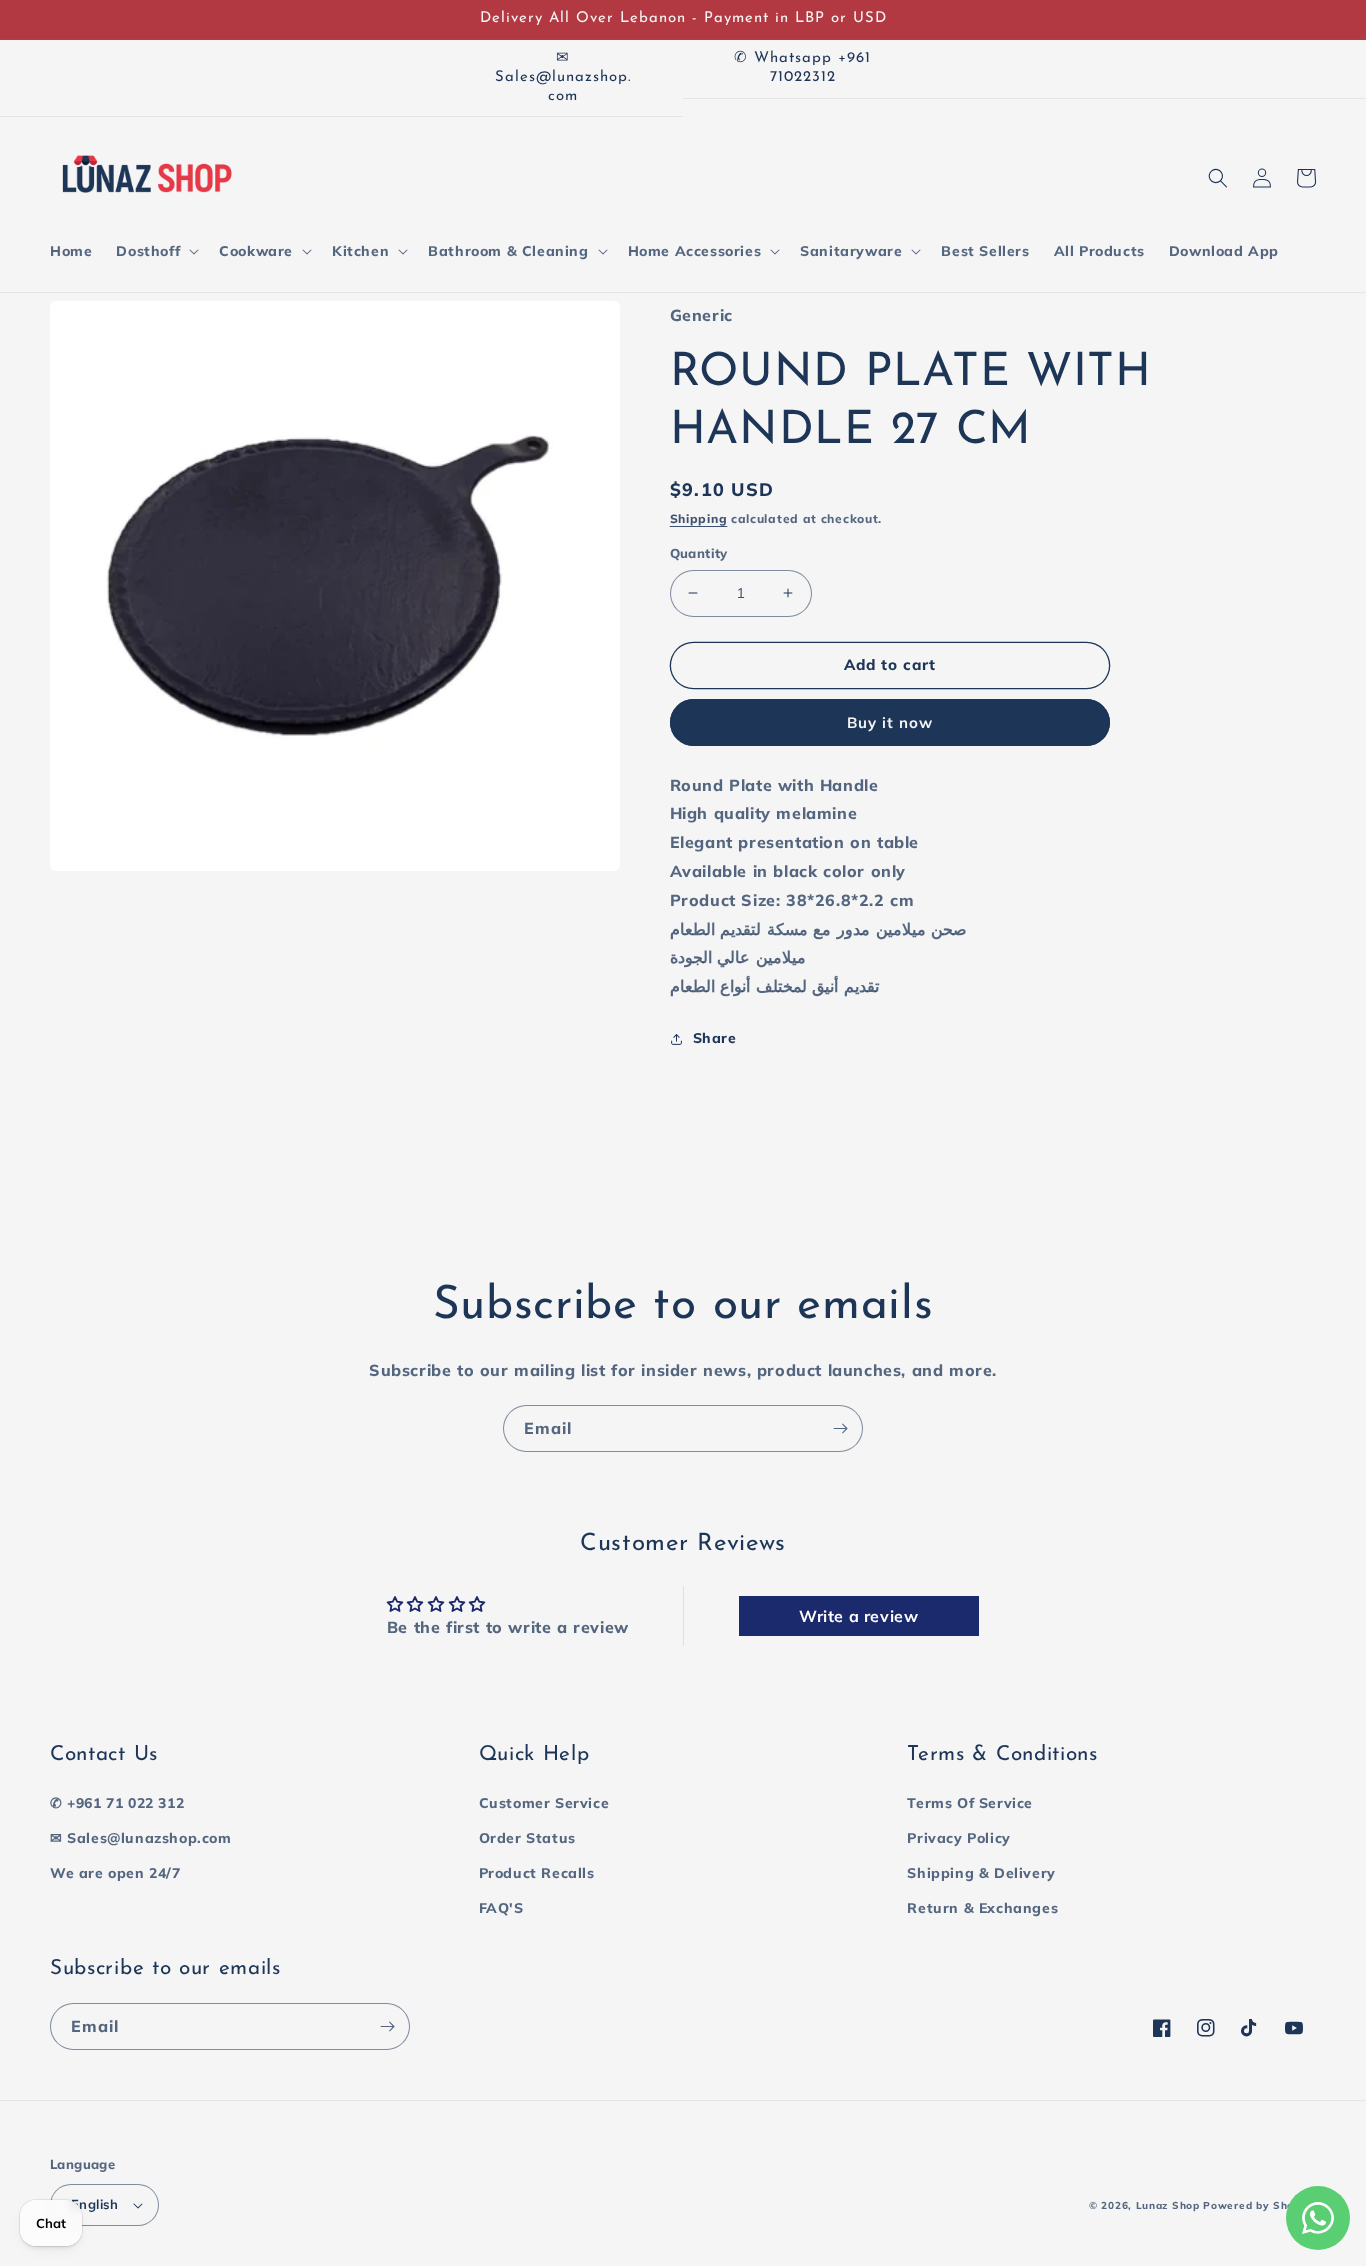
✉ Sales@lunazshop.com (141, 1838)
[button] (155, 251)
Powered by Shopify (1259, 2205)
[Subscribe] (840, 1428)
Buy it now (890, 722)
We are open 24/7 (115, 1873)
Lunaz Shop (1168, 2205)
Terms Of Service (970, 1803)
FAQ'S (501, 1908)
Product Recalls (537, 1873)
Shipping (699, 518)
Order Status (527, 1838)
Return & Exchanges (982, 1908)
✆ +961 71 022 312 (117, 1803)
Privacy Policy (958, 1838)
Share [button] (715, 1038)
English (95, 2204)
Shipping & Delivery (981, 1873)
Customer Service (544, 1803)
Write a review (858, 1616)
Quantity (699, 553)
